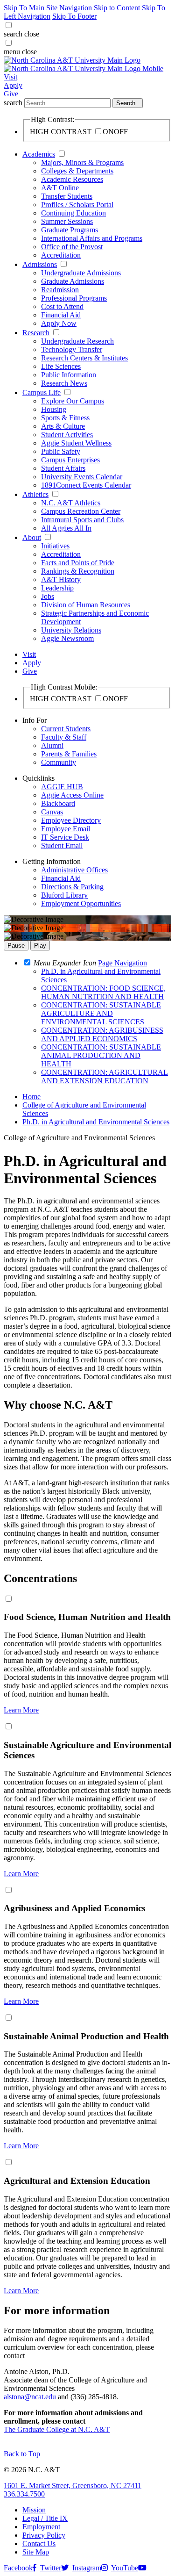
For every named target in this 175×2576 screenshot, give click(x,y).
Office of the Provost (72, 247)
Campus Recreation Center (81, 511)
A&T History (61, 579)
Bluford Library (64, 895)
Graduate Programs (70, 230)
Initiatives (55, 546)
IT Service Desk (65, 837)
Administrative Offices (74, 870)
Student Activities (67, 435)
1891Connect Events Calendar (86, 485)
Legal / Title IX (45, 2518)
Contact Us (39, 2544)
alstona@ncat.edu (30, 2397)
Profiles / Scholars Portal (77, 205)
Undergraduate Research (77, 341)
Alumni (52, 745)
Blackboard (58, 803)
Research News (64, 383)
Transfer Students (67, 196)
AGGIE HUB (62, 787)
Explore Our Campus (73, 401)
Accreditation (61, 255)
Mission (34, 2510)
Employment (41, 2527)
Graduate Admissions (73, 281)
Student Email (62, 845)
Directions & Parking (72, 887)
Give (11, 94)
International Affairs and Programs (92, 238)
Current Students (66, 729)
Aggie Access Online (72, 795)
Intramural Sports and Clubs (82, 520)
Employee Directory (71, 820)
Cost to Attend (62, 306)
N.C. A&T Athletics (71, 503)
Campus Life (42, 392)
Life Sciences (61, 366)
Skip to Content (117, 8)
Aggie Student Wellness (76, 443)
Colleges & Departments (77, 171)
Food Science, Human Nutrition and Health (87, 1617)
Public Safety (61, 451)
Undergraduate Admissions (81, 273)
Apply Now (59, 323)
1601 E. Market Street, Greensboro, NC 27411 (73, 2486)
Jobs (48, 596)
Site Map (36, 2552)
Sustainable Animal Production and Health (86, 2036)
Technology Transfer (72, 349)
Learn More (21, 1710)
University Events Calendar (82, 477)
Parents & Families (69, 754)
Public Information (69, 375)
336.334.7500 (24, 2494)
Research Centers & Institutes (84, 358)
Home (31, 1097)
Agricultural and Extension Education (77, 2181)
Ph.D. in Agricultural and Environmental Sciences (96, 1122)
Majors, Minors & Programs (82, 162)
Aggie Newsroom (67, 638)
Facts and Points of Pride (78, 563)
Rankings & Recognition (78, 571)
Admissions (40, 264)
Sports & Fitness (65, 418)
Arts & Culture (63, 426)
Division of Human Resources (86, 605)
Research (36, 333)
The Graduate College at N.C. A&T (57, 2429)
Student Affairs (63, 468)
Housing (54, 409)
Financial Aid (61, 315)
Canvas (52, 812)
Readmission (60, 290)
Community (59, 762)
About (32, 537)
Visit (10, 77)
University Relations (71, 630)
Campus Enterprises (70, 460)
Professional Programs (74, 298)
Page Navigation (122, 963)
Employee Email (66, 829)
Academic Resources (72, 179)
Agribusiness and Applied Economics (74, 1908)
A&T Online (60, 188)
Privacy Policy (44, 2535)
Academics (39, 154)
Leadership (57, 588)
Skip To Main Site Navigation (48, 8)
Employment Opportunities (81, 903)
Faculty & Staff (64, 737)
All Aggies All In (66, 528)
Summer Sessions (67, 221)
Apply (13, 85)
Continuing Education (73, 213)
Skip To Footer (74, 16)
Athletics (35, 494)
